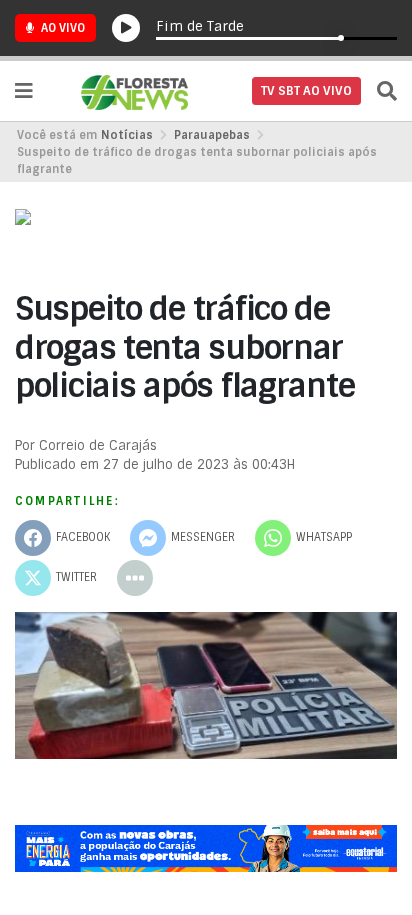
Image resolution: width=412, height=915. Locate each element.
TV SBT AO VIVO (306, 91)
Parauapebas (212, 135)
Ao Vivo (61, 28)
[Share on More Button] (135, 578)
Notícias (127, 135)
